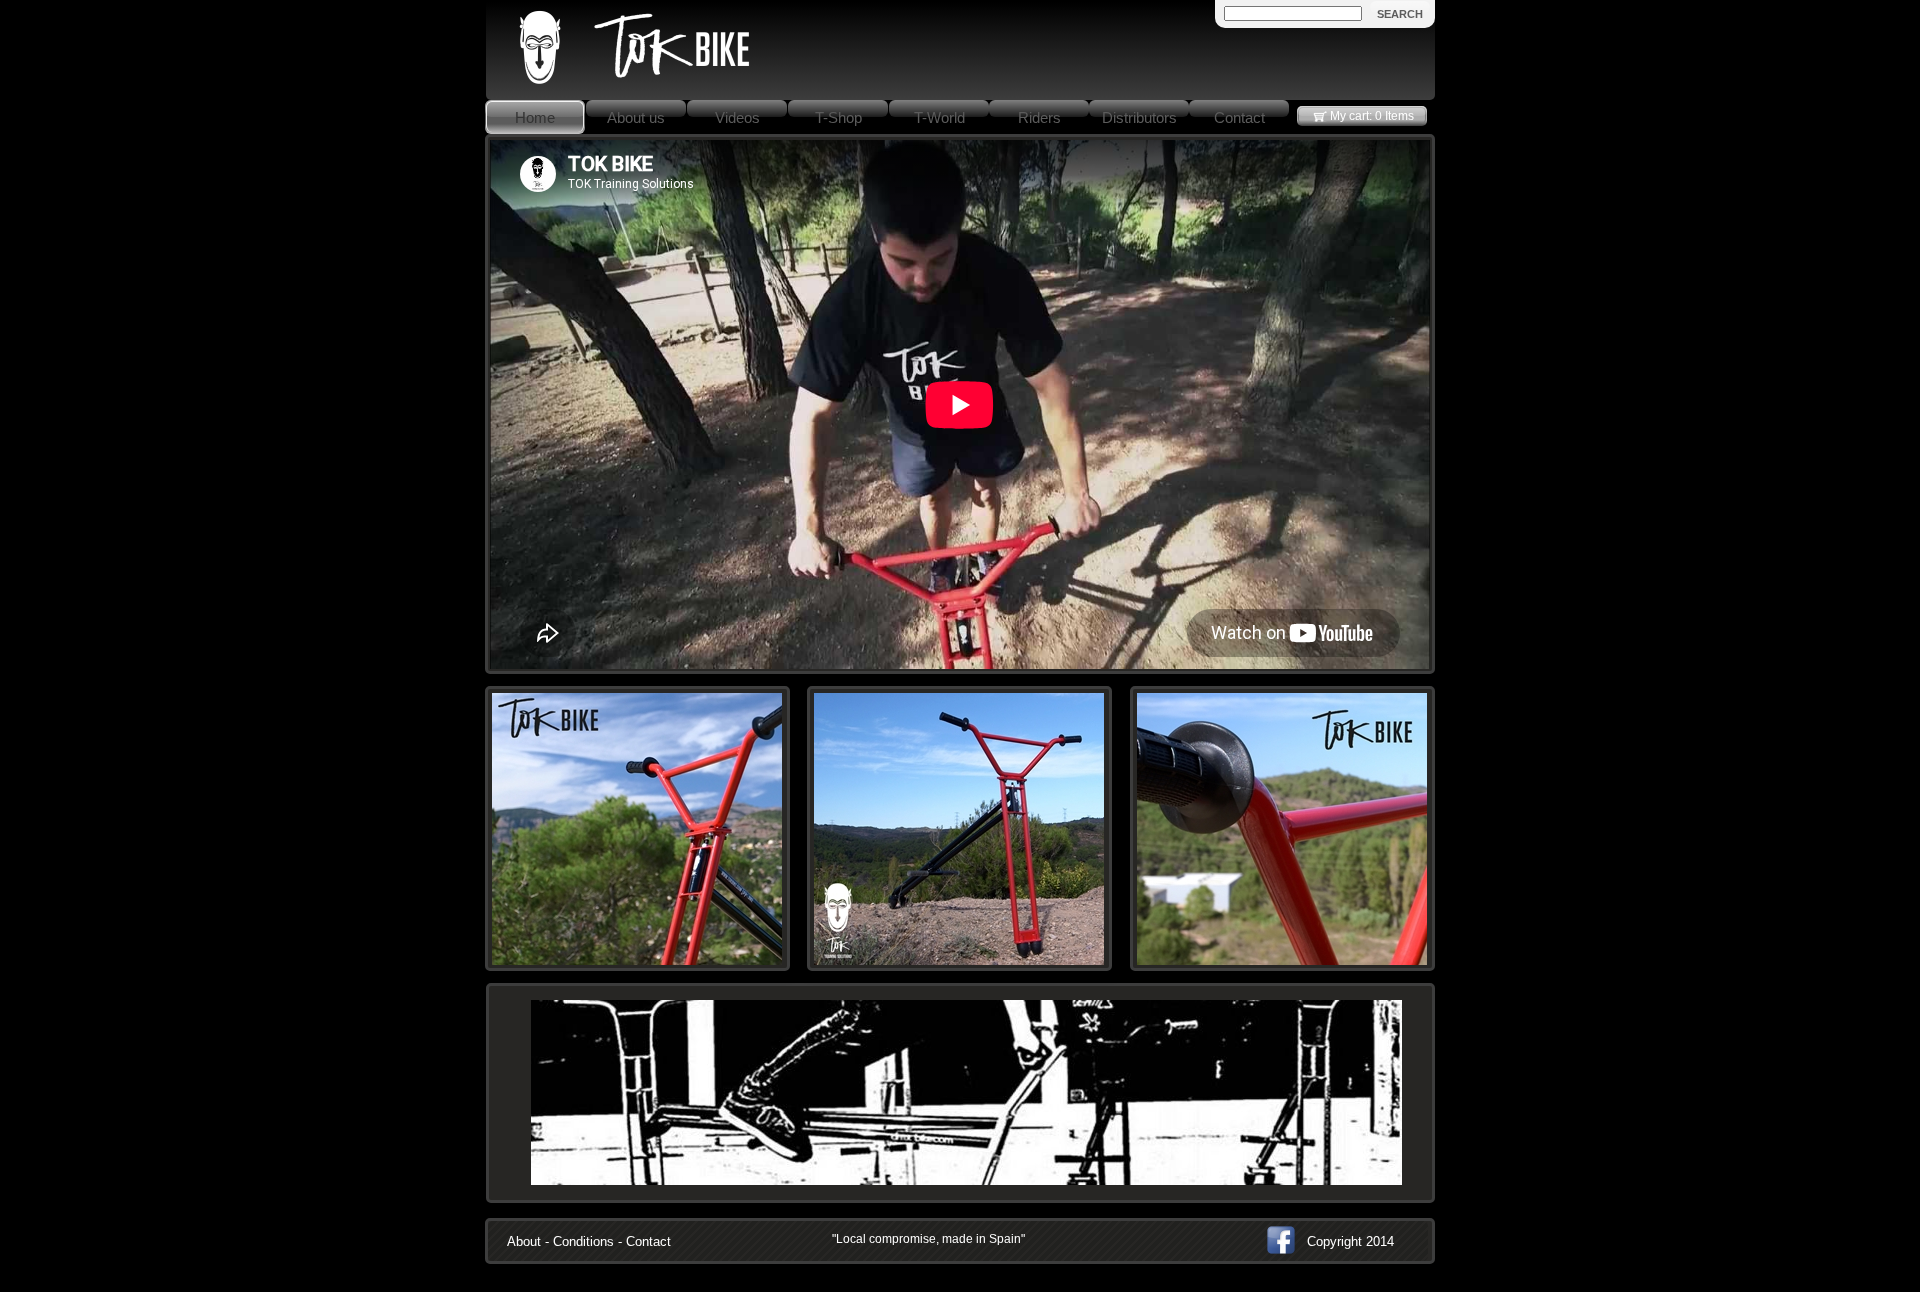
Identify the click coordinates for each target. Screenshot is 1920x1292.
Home (535, 117)
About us (636, 117)
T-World (939, 117)
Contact (1239, 117)
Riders (1039, 117)
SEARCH (1400, 14)
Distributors (1139, 117)
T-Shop (838, 117)
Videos (737, 117)
